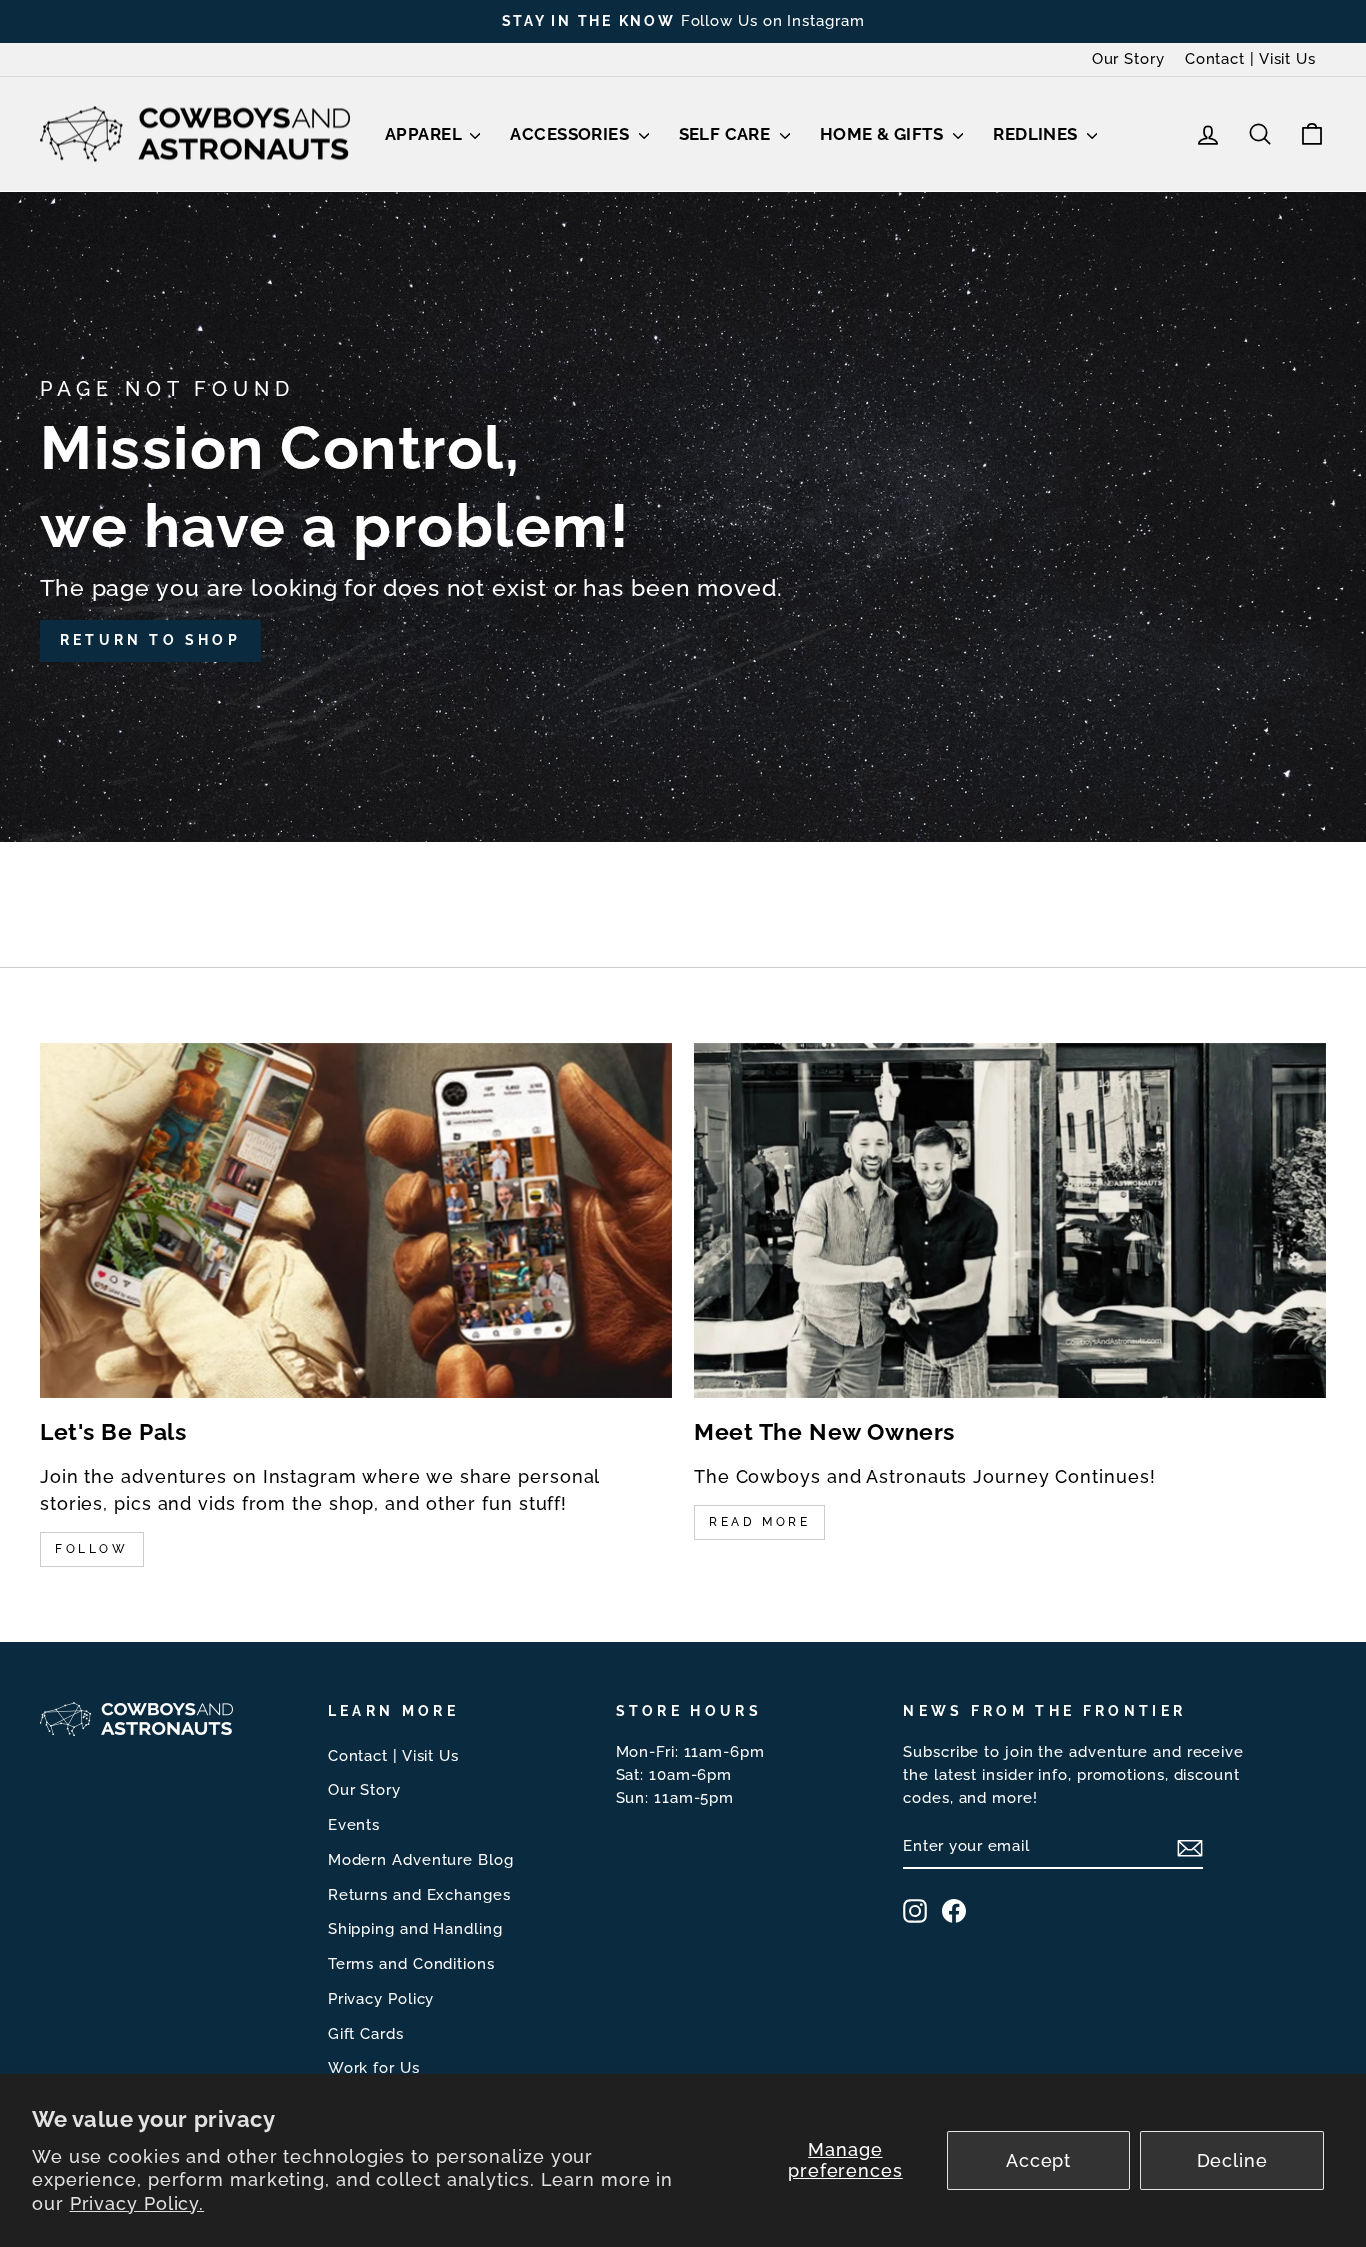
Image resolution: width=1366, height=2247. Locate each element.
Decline (1232, 2160)
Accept (1038, 2160)
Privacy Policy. (137, 2203)
